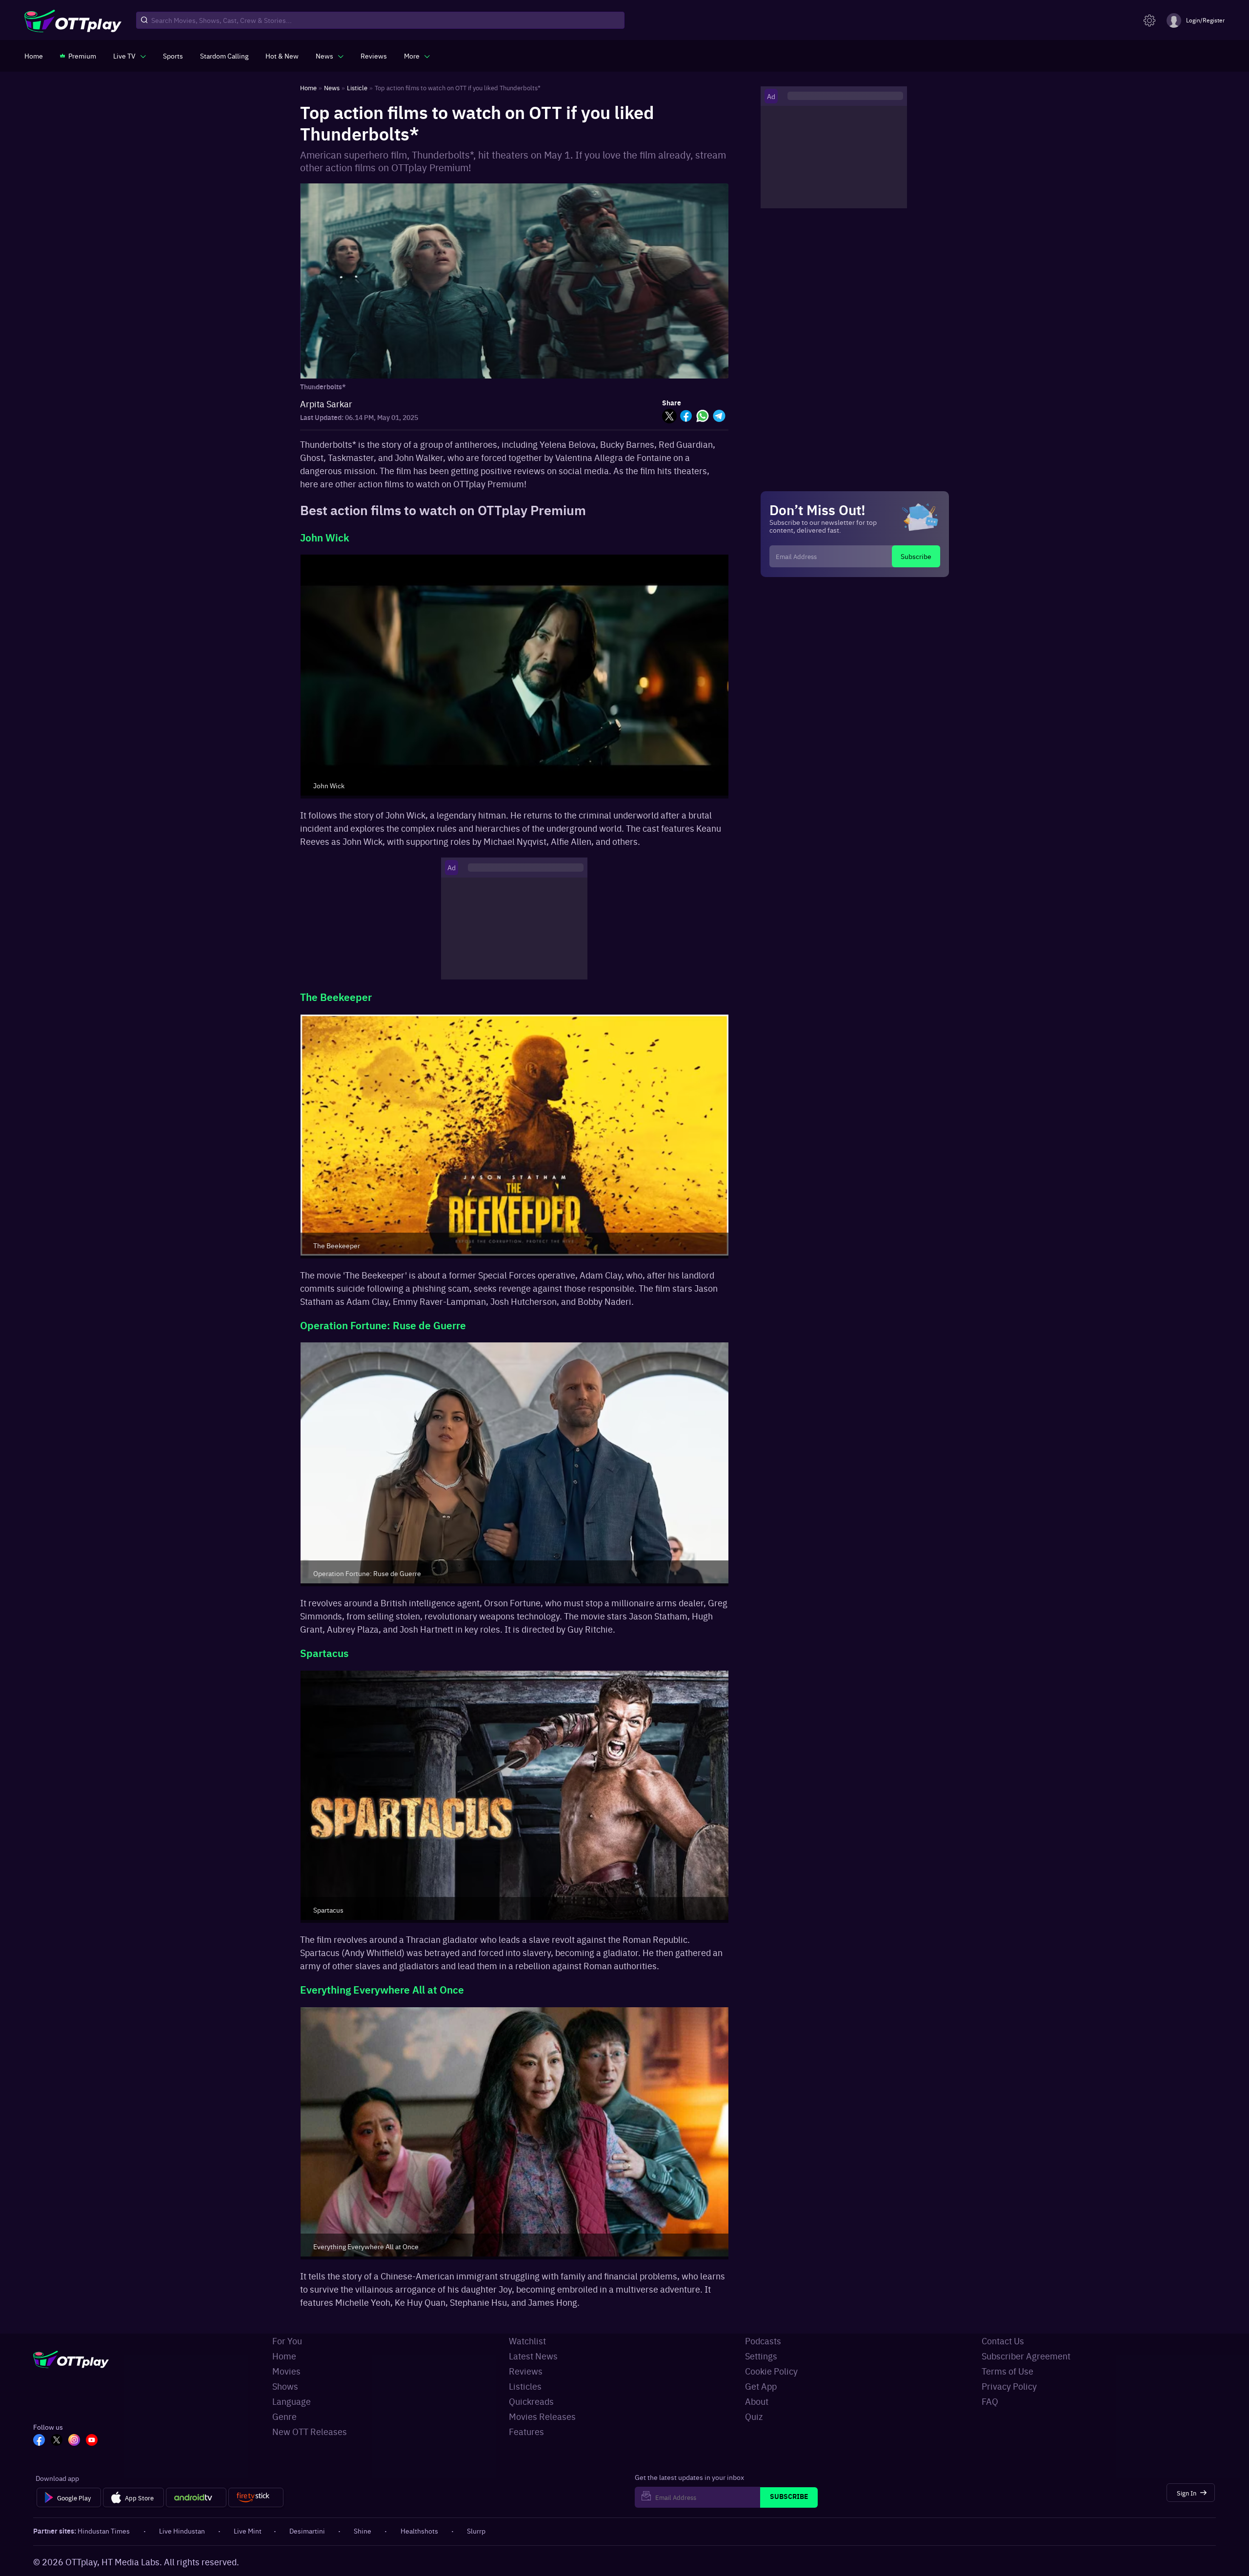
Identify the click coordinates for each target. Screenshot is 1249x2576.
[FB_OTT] (39, 2441)
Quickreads (531, 2401)
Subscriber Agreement (1026, 2356)
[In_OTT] (74, 2441)
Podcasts (763, 2341)
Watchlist (527, 2341)
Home (284, 2356)
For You (287, 2341)
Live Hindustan (182, 2531)
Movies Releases (542, 2416)
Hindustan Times (104, 2531)
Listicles (525, 2386)
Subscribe (916, 556)
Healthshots (419, 2531)
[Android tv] (196, 2497)
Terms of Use (1007, 2371)
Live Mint (248, 2531)
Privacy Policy (1009, 2386)
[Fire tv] (256, 2497)
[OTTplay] (73, 20)
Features (526, 2431)
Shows (285, 2386)
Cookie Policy (771, 2371)
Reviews (526, 2371)
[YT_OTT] (92, 2441)
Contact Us (1003, 2341)
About (757, 2401)
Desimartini (307, 2531)
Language (292, 2401)
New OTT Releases (310, 2431)
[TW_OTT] (57, 2441)
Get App (761, 2386)
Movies (286, 2371)
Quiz (754, 2416)
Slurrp (476, 2531)
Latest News (533, 2356)
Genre (284, 2416)
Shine (363, 2531)
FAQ (990, 2401)
